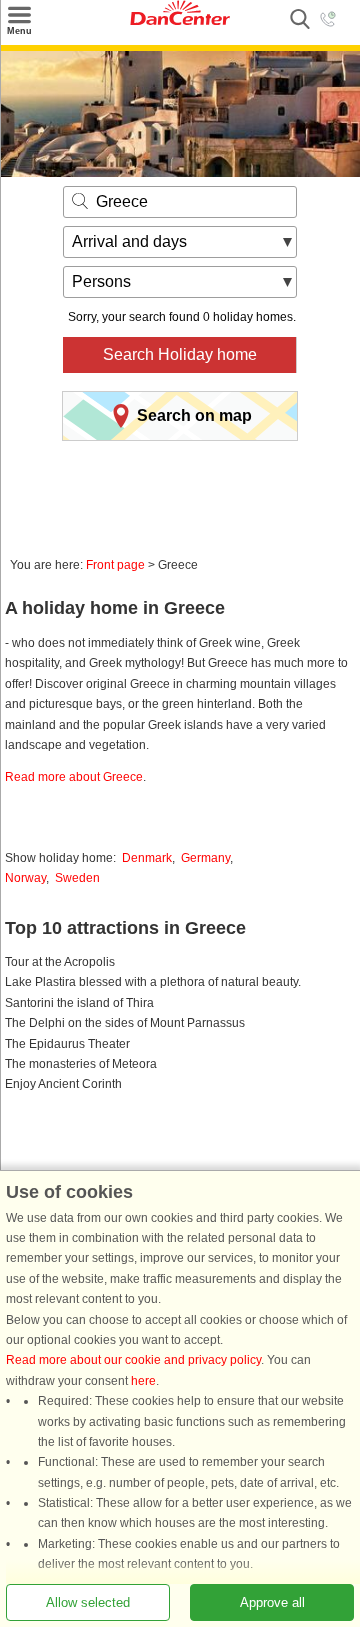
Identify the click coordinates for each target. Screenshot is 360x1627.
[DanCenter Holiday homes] (180, 21)
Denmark (147, 858)
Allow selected (88, 1602)
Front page (115, 565)
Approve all (272, 1602)
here (143, 1381)
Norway (25, 878)
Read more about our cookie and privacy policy (133, 1361)
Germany (205, 858)
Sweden (77, 878)
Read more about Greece (74, 777)
